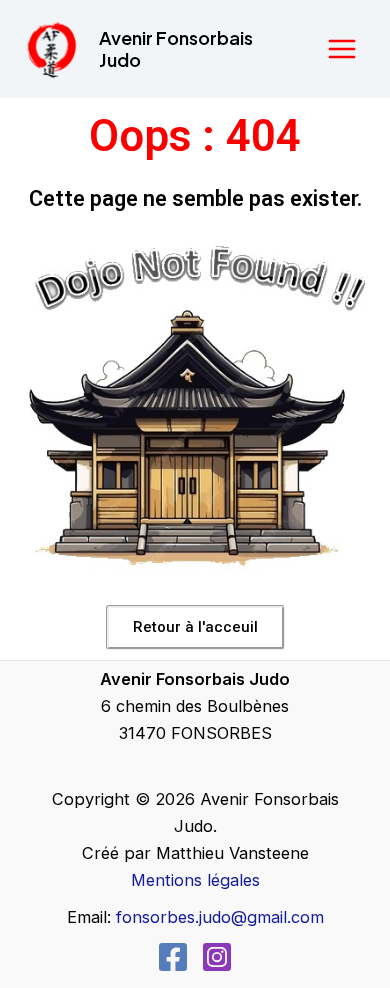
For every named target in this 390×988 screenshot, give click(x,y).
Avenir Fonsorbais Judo (176, 48)
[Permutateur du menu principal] (341, 49)
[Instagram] (217, 957)
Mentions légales (195, 880)
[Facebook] (173, 957)
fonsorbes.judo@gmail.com (220, 917)
